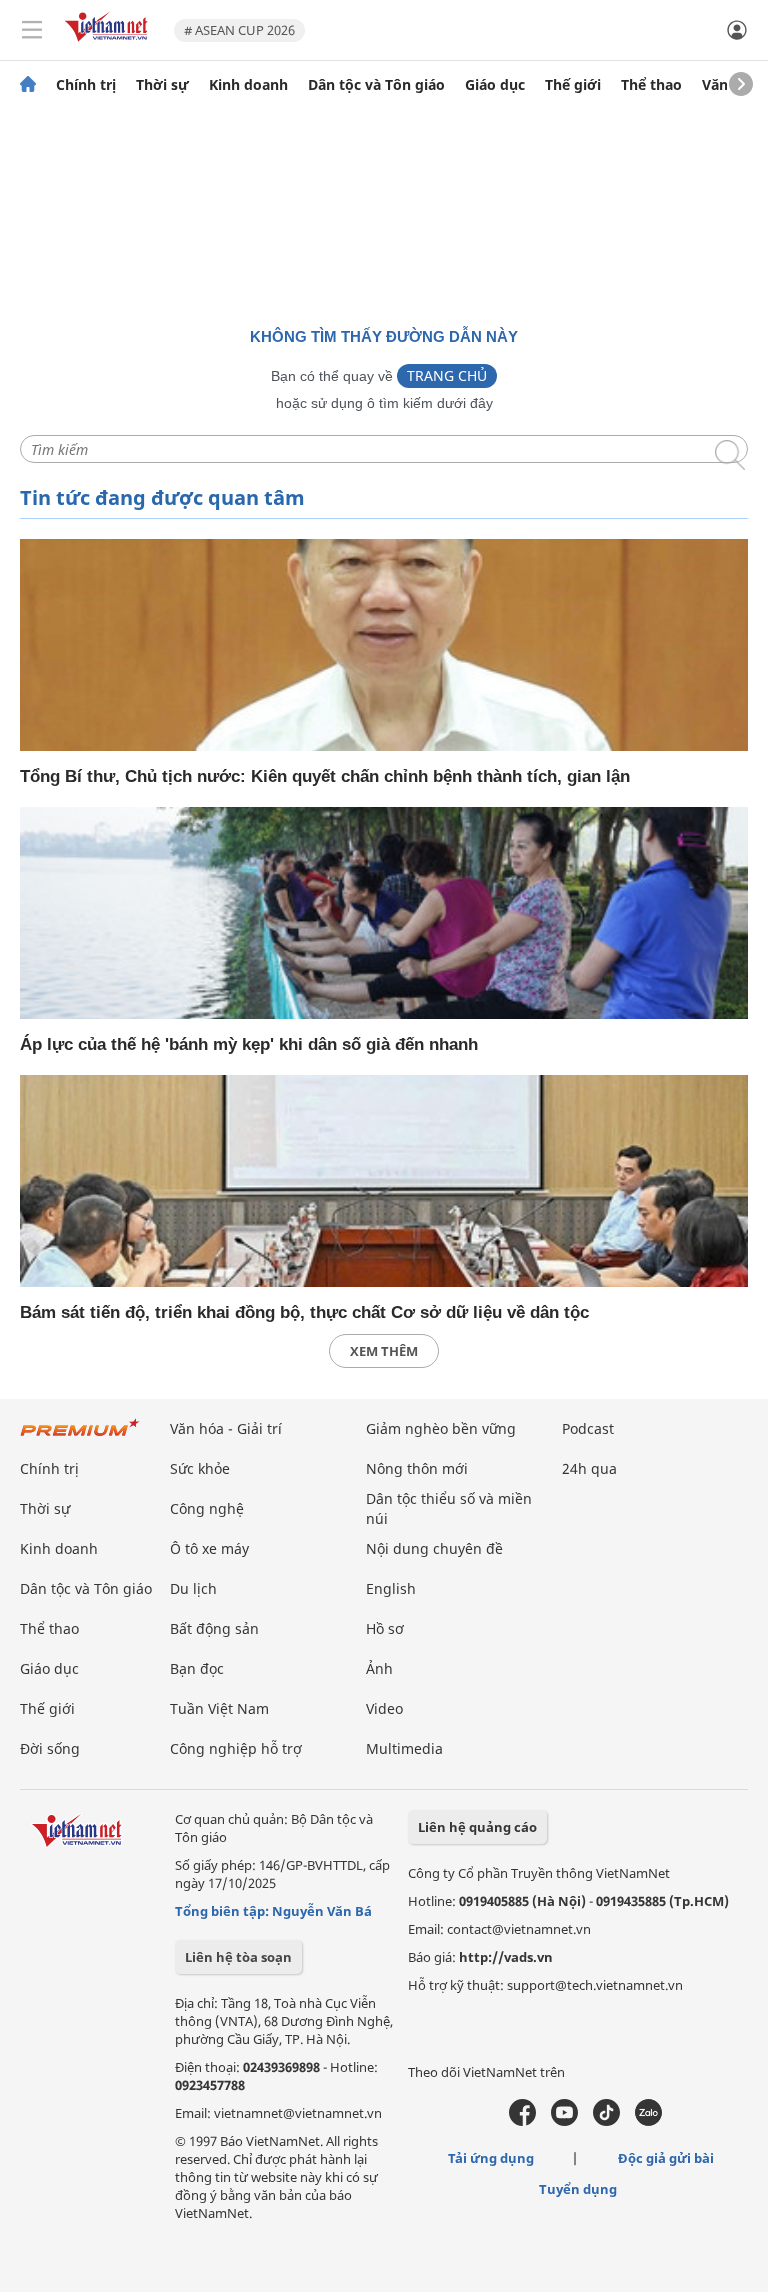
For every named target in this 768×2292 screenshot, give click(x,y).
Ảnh (379, 1668)
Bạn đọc (197, 1668)
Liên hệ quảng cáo (477, 1827)
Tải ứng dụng (491, 2158)
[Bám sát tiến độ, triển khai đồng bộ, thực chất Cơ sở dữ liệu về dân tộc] (384, 1181)
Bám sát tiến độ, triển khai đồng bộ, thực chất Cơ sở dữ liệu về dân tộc (304, 1312)
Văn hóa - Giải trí (226, 1428)
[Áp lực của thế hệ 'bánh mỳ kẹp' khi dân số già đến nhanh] (384, 913)
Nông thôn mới (417, 1468)
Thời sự (162, 85)
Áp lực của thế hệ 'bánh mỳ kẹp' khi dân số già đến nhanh (249, 1044)
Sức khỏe (200, 1468)
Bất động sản (214, 1628)
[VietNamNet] (28, 85)
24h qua (589, 1468)
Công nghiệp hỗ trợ (236, 1748)
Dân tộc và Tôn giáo (376, 85)
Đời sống (50, 1748)
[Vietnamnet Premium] (80, 1437)
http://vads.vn (506, 1957)
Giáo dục (495, 85)
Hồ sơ (385, 1628)
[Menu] (32, 30)
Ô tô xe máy (209, 1548)
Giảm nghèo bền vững (441, 1428)
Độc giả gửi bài (666, 2158)
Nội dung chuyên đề (434, 1548)
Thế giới (573, 85)
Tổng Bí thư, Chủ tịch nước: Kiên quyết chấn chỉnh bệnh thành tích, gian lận (325, 776)
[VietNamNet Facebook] (522, 2121)
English (391, 1588)
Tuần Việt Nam (219, 1708)
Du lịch (193, 1588)
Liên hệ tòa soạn (238, 1957)
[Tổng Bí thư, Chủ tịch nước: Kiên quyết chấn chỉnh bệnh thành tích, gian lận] (384, 645)
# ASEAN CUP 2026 (239, 30)
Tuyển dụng (578, 2189)
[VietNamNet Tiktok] (606, 2121)
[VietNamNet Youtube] (564, 2121)
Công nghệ (207, 1508)
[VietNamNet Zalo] (648, 2121)
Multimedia (404, 1748)
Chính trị (86, 85)
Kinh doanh (248, 85)
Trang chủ (447, 375)
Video (384, 1708)
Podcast (588, 1428)
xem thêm (384, 1351)
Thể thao (651, 85)
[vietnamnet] (109, 43)
